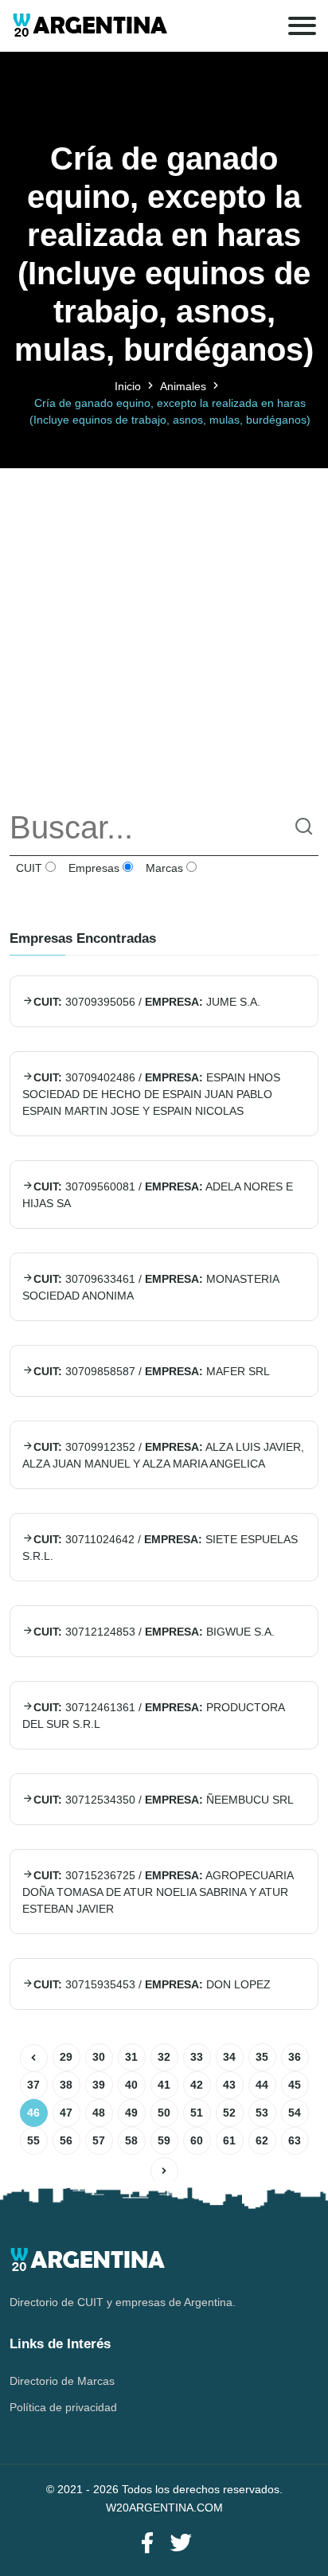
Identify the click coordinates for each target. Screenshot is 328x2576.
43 (229, 2085)
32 (164, 2057)
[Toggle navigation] (302, 26)
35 (262, 2057)
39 (99, 2085)
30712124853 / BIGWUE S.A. (154, 1632)
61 (229, 2140)
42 (197, 2085)
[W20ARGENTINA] (90, 26)
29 (66, 2057)
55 (33, 2140)
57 (99, 2140)
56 (66, 2140)
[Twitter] (181, 2544)
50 (164, 2113)
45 (295, 2085)
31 (131, 2057)
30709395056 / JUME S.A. (147, 1002)
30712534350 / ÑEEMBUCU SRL (164, 1800)
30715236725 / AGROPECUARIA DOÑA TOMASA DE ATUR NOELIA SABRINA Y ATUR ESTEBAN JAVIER (158, 1892)
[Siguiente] (164, 2171)
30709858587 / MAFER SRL (152, 1371)
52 (229, 2113)
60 (197, 2140)
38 (66, 2085)
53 (262, 2113)
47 (66, 2113)
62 (262, 2140)
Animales (183, 386)
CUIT (27, 868)
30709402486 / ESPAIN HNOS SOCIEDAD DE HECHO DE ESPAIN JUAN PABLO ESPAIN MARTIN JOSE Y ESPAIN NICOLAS (151, 1094)
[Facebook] (147, 2544)
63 (295, 2140)
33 (197, 2057)
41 (164, 2085)
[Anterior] (34, 2058)
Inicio (128, 386)
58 (131, 2140)
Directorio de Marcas (62, 2381)
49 (131, 2113)
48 (99, 2113)
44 (262, 2085)
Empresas (92, 868)
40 (131, 2085)
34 (229, 2057)
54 (295, 2113)
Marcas (163, 868)
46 (33, 2113)
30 (99, 2057)
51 (197, 2113)
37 (33, 2085)
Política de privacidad (63, 2407)
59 (164, 2140)
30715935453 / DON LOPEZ (152, 1984)
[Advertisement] (164, 632)
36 (295, 2057)
